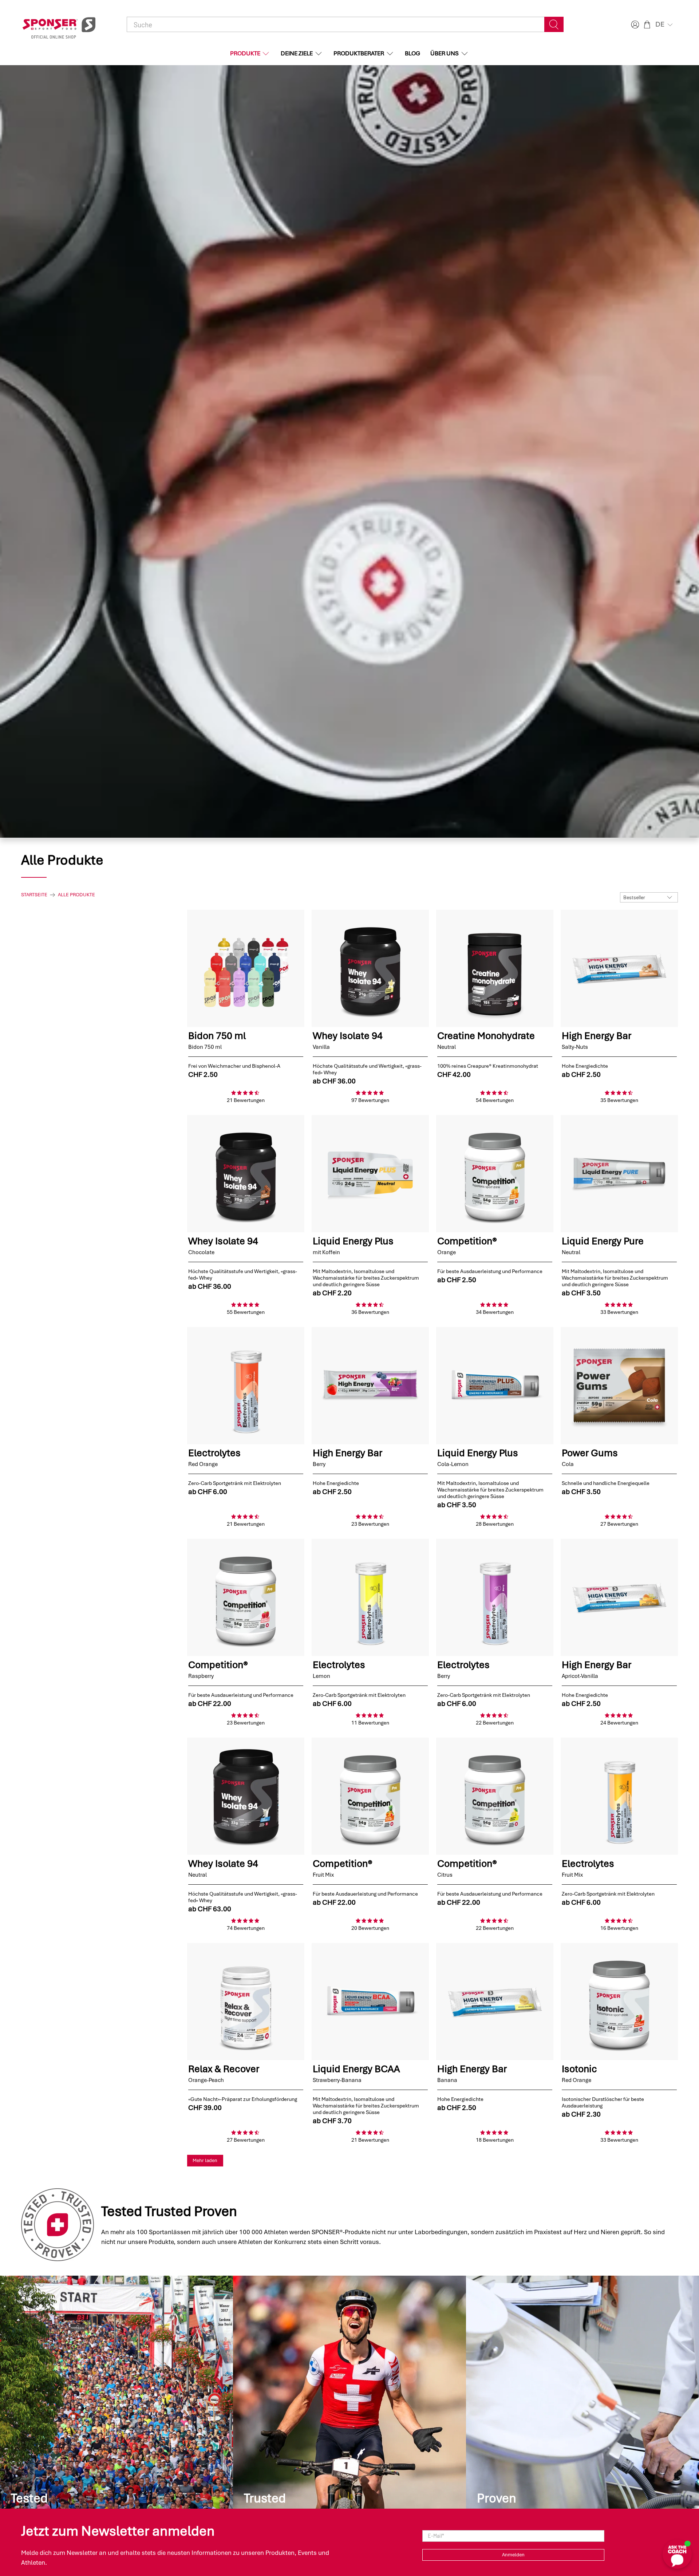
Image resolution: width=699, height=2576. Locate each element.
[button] (665, 24)
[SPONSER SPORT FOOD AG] (59, 25)
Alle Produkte (76, 895)
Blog (412, 53)
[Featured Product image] (246, 968)
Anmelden (513, 2555)
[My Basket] (647, 25)
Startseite (34, 895)
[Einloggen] (634, 25)
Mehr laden (205, 2160)
